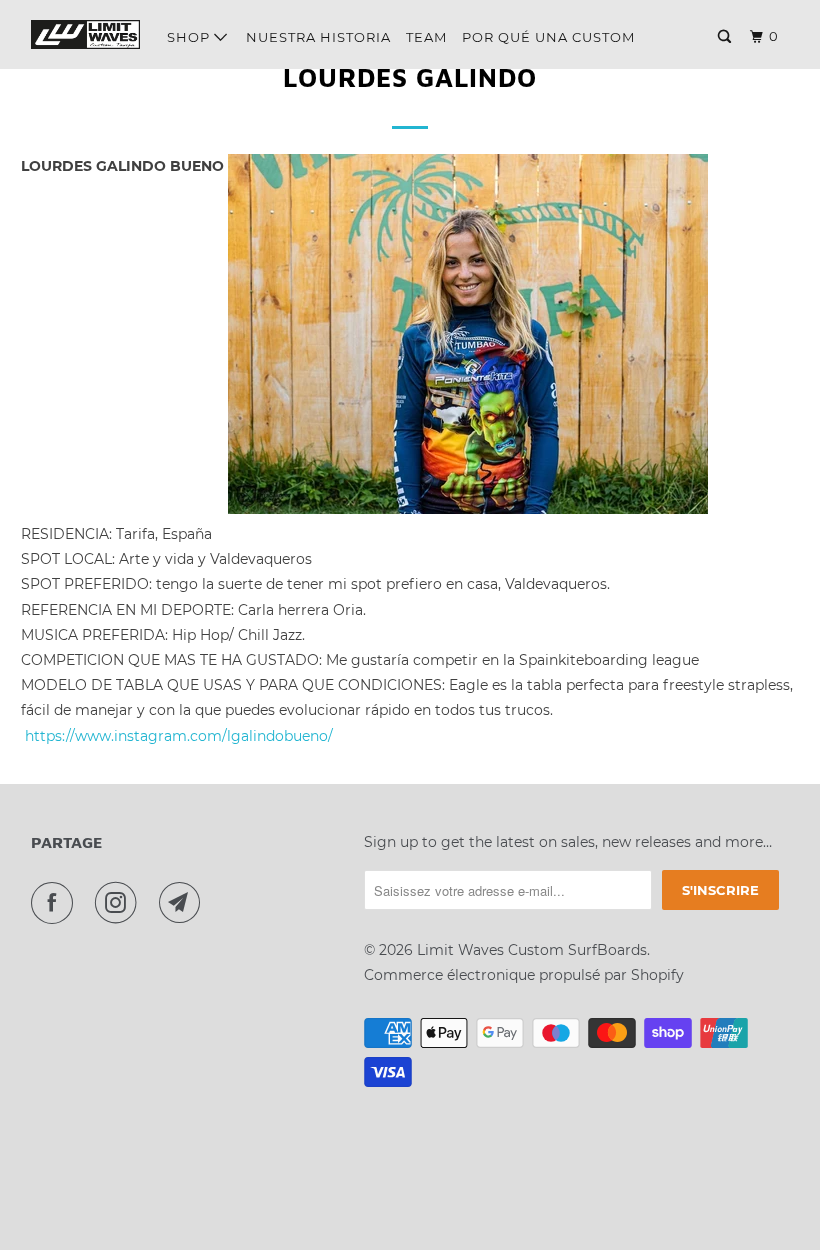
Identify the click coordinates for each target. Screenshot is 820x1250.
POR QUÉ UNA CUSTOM (548, 37)
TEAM (426, 37)
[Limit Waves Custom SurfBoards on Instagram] (120, 903)
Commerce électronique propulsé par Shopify (524, 975)
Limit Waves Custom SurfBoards (532, 950)
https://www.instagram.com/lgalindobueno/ (179, 736)
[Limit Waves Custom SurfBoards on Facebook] (56, 903)
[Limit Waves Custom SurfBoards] (86, 34)
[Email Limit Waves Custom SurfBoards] (184, 903)
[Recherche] (726, 37)
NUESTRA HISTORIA (318, 37)
